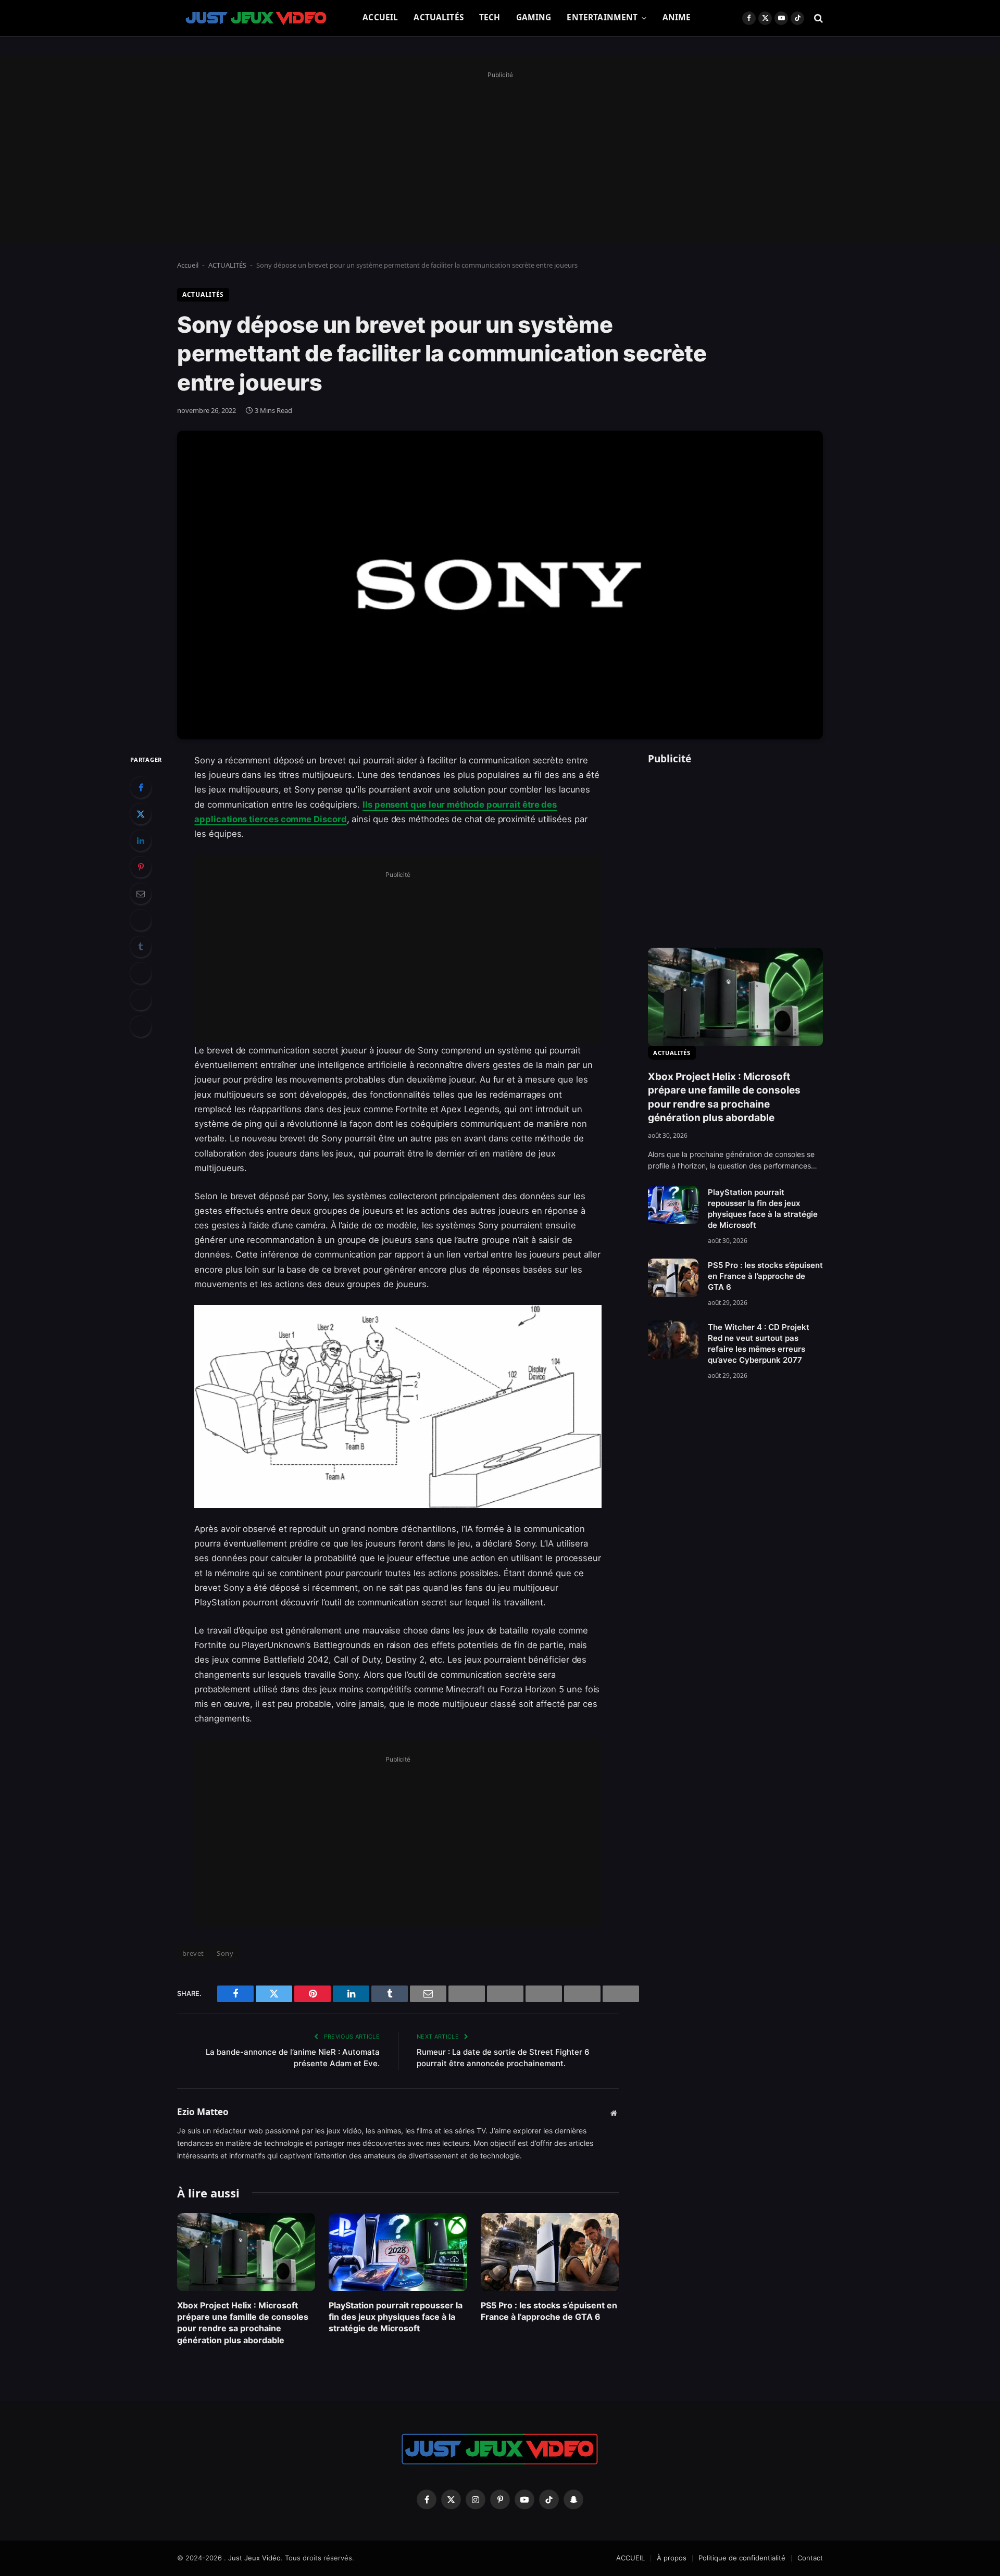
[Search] (817, 18)
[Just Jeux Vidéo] (257, 18)
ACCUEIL (380, 17)
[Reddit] (141, 973)
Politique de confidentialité (742, 2558)
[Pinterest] (141, 867)
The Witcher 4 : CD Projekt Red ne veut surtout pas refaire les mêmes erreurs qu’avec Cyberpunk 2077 (759, 1343)
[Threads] (141, 1000)
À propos (672, 2558)
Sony (225, 1953)
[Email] (141, 894)
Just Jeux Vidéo (254, 2558)
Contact (810, 2558)
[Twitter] (141, 814)
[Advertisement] (500, 155)
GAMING (534, 17)
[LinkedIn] (141, 840)
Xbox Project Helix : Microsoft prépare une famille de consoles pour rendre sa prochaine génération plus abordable (243, 2323)
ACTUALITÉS (439, 17)
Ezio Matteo (203, 2112)
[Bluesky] (141, 920)
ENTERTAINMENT (602, 17)
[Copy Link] (141, 1026)
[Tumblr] (141, 947)
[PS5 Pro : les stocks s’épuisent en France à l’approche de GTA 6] (550, 2252)
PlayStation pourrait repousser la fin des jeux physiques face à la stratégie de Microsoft (396, 2317)
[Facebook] (141, 787)
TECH (490, 17)
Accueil (188, 265)
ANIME (677, 17)
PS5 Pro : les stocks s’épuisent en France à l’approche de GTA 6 (549, 2311)
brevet (193, 1953)
